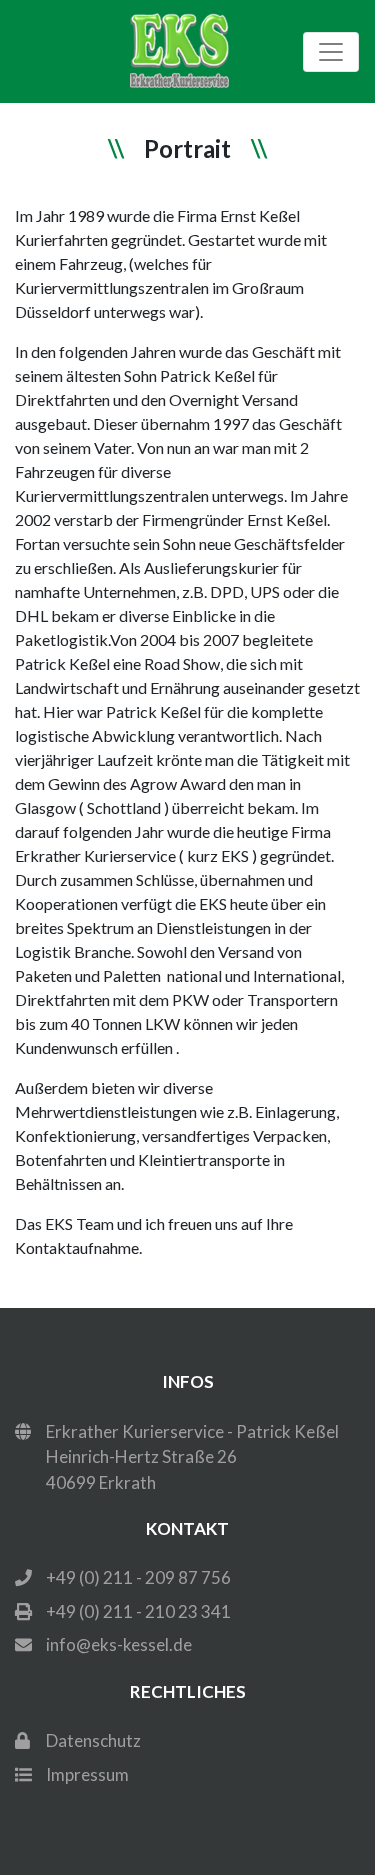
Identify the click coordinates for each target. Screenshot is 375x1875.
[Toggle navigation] (331, 52)
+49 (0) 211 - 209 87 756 (138, 1577)
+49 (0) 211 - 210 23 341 (138, 1611)
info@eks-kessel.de (119, 1644)
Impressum (87, 1774)
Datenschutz (93, 1740)
